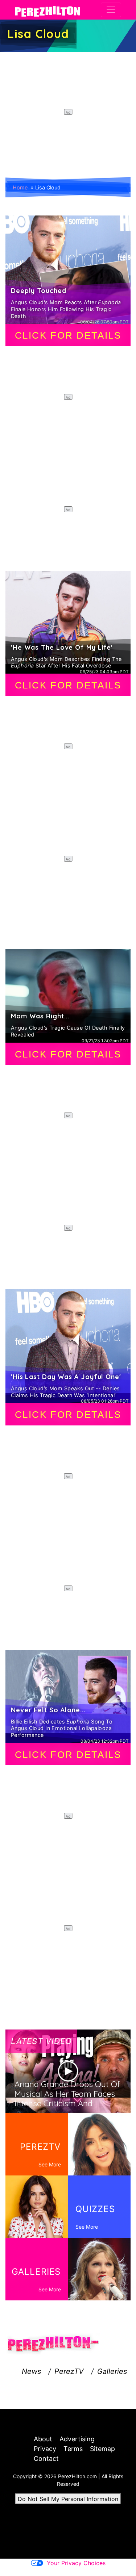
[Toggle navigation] (111, 10)
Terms (73, 2449)
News (31, 2371)
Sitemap (102, 2449)
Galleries (112, 2371)
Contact (46, 2458)
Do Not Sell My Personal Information (68, 2499)
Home (20, 187)
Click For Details (68, 335)
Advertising (77, 2439)
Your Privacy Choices (76, 2563)
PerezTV (69, 2371)
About (43, 2439)
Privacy (45, 2449)
